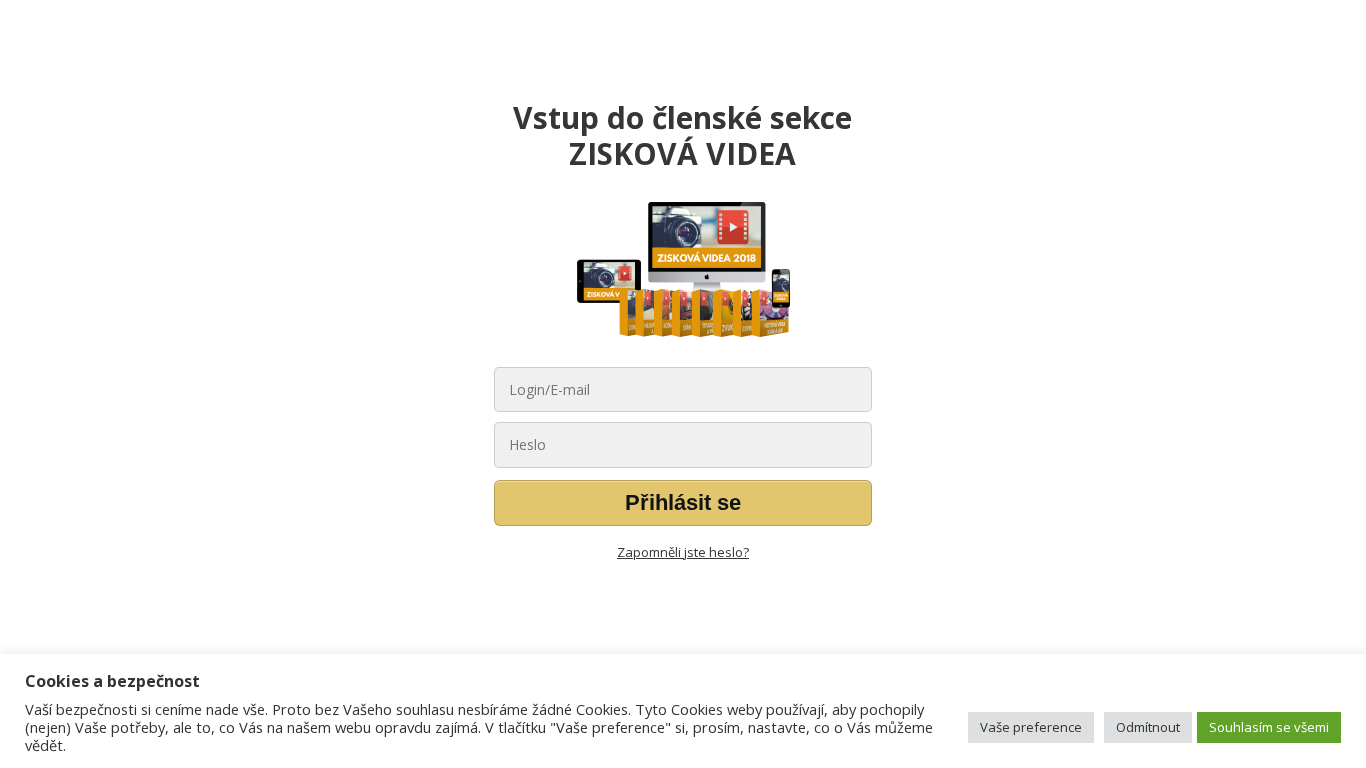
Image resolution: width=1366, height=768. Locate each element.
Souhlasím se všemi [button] (1269, 727)
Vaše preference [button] (1031, 727)
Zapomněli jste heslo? (683, 552)
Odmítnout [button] (1148, 727)
